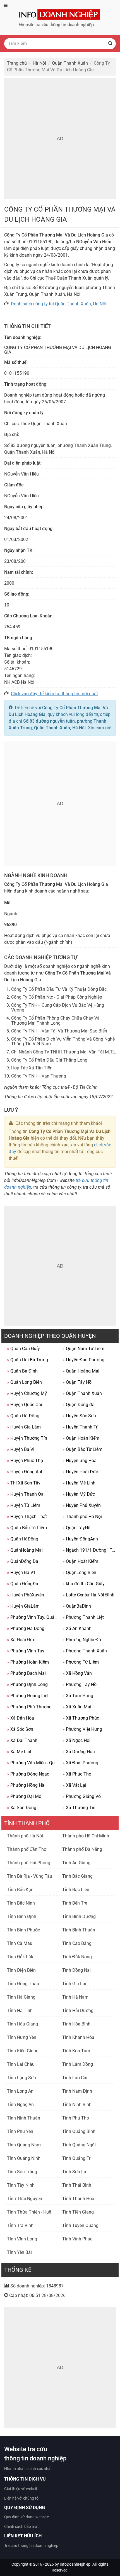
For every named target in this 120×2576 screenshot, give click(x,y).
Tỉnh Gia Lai (74, 1984)
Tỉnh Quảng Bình (79, 2131)
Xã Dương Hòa (79, 1752)
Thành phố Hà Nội (82, 1517)
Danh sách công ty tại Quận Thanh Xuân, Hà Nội (59, 304)
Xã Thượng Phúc (81, 1718)
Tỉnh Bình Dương (79, 1916)
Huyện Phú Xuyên (82, 1505)
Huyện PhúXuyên (26, 1595)
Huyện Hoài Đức (80, 1472)
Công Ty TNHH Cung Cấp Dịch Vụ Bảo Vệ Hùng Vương (58, 1008)
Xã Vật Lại (74, 1785)
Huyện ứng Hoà (80, 1461)
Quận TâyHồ (76, 1528)
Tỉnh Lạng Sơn (21, 2078)
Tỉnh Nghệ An (20, 2105)
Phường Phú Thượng (29, 1707)
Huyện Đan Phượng (83, 1360)
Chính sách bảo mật (21, 2526)
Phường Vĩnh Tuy (26, 1651)
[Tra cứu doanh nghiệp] (60, 17)
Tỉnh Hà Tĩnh (20, 2011)
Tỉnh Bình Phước (23, 1930)
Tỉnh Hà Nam (75, 1997)
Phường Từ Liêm (81, 1662)
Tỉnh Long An (20, 2091)
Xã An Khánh (77, 1628)
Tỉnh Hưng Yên (22, 2037)
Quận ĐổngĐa (23, 1584)
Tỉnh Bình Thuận (79, 1930)
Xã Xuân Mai (77, 1707)
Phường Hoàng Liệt (28, 1696)
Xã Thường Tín (79, 1808)
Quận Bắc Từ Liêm (82, 1449)
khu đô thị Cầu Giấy (84, 1584)
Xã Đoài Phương (80, 1763)
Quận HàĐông (23, 1539)
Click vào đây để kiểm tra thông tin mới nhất (54, 694)
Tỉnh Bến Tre (75, 1903)
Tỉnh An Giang (76, 1863)
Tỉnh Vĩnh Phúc (77, 2239)
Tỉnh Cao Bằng (77, 1943)
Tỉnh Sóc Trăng (22, 2172)
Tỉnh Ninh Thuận (24, 2118)
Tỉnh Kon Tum (76, 2051)
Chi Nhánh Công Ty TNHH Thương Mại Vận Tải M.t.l (63, 1052)
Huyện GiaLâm (23, 1606)
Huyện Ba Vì (21, 1449)
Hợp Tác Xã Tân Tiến (32, 1068)
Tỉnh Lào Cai (75, 2078)
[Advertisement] (60, 139)
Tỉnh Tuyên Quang (80, 2225)
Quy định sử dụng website (27, 2517)
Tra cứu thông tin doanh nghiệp (31, 2545)
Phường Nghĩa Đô (82, 1640)
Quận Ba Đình (22, 1371)
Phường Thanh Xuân (85, 1651)
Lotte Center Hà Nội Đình (88, 1595)
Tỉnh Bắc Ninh (21, 1903)
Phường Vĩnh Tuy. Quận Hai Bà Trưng (33, 1617)
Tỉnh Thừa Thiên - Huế (29, 2212)
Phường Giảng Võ (82, 1796)
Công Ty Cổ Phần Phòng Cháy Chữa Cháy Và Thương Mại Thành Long (55, 1021)
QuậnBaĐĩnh (77, 1606)
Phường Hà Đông (26, 1628)
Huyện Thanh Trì (81, 1427)
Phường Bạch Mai (26, 1673)
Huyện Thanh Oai (26, 1494)
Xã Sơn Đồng (22, 1808)
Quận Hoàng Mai (81, 1371)
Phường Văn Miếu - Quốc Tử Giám (33, 1763)
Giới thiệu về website (22, 2489)
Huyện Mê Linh (79, 1483)
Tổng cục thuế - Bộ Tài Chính (70, 1087)
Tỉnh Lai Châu (21, 2064)
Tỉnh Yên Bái (19, 2252)
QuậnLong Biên (79, 1572)
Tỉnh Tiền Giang (78, 2212)
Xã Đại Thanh (22, 1740)
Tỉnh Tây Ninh (21, 2185)
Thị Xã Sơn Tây (24, 1483)
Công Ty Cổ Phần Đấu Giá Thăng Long (49, 1060)
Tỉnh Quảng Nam (24, 2145)
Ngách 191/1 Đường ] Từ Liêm (89, 1550)
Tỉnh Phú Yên (20, 2131)
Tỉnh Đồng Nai (76, 1970)
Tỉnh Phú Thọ (76, 2118)
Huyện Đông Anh (25, 1472)
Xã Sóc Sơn (20, 1729)
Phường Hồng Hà (26, 1785)
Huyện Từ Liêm (24, 1505)
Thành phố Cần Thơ (27, 1849)
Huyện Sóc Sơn (79, 1416)
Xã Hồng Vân (77, 1673)
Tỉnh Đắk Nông (77, 1957)
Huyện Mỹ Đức (79, 1494)
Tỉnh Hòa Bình (76, 2024)
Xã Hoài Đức (21, 1640)
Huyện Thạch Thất (27, 1517)
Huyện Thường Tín (27, 1438)
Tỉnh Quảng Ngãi (79, 2145)
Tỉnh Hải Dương (78, 2011)
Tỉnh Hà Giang (21, 1997)
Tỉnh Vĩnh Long (22, 2239)
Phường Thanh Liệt (83, 1617)
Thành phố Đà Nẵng (82, 1849)
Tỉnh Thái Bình (77, 2185)
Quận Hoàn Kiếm (81, 1438)
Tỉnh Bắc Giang (77, 1876)
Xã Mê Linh (20, 1752)
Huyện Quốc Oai (25, 1405)
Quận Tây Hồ (77, 1382)
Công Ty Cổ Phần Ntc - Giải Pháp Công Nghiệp (57, 997)
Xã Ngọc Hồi (76, 1740)
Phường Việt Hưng (82, 1729)
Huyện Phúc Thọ (25, 1461)
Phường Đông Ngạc (28, 1774)
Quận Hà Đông (23, 1416)
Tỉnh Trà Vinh (20, 2225)
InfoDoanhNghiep (75, 2564)
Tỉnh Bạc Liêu (76, 1890)
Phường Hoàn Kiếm (28, 1662)
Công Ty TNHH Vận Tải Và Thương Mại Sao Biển (59, 1031)
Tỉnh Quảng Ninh (24, 2158)
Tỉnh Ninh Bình (77, 2105)
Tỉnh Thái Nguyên (25, 2199)
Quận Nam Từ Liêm (83, 1349)
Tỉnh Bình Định (22, 1916)
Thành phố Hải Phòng (29, 1863)
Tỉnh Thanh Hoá (78, 2199)
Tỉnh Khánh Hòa (78, 2037)
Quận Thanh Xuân (82, 1393)
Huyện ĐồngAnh (80, 1539)
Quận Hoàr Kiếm (80, 1561)
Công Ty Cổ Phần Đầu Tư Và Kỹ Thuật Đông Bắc (59, 989)
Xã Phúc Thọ (77, 1774)
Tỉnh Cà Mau (20, 1943)
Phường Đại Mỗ (24, 1796)
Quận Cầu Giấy (23, 1349)
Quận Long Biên (24, 1382)
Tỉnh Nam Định (77, 2091)
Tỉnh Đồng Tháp (23, 1984)
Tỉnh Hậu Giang (22, 2024)
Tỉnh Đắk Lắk (20, 1957)
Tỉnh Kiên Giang (23, 2051)
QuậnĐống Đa (23, 1561)
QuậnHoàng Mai (25, 1550)
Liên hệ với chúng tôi (22, 2498)
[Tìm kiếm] (110, 44)
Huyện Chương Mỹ (27, 1393)
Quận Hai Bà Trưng (27, 1360)
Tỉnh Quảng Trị (77, 2158)
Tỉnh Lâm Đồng (78, 2064)
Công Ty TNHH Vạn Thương (39, 1076)
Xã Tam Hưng (78, 1696)
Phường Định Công (27, 1684)
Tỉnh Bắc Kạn (20, 1890)
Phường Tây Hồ (80, 1684)
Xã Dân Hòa (21, 1718)
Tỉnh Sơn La (74, 2172)
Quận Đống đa (79, 1405)
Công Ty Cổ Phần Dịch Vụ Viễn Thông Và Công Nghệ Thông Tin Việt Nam (63, 1042)
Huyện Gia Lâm (24, 1427)
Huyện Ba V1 (21, 1572)
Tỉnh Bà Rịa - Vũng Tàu (30, 1876)
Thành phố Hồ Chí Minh (86, 1836)
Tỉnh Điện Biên (21, 1970)
